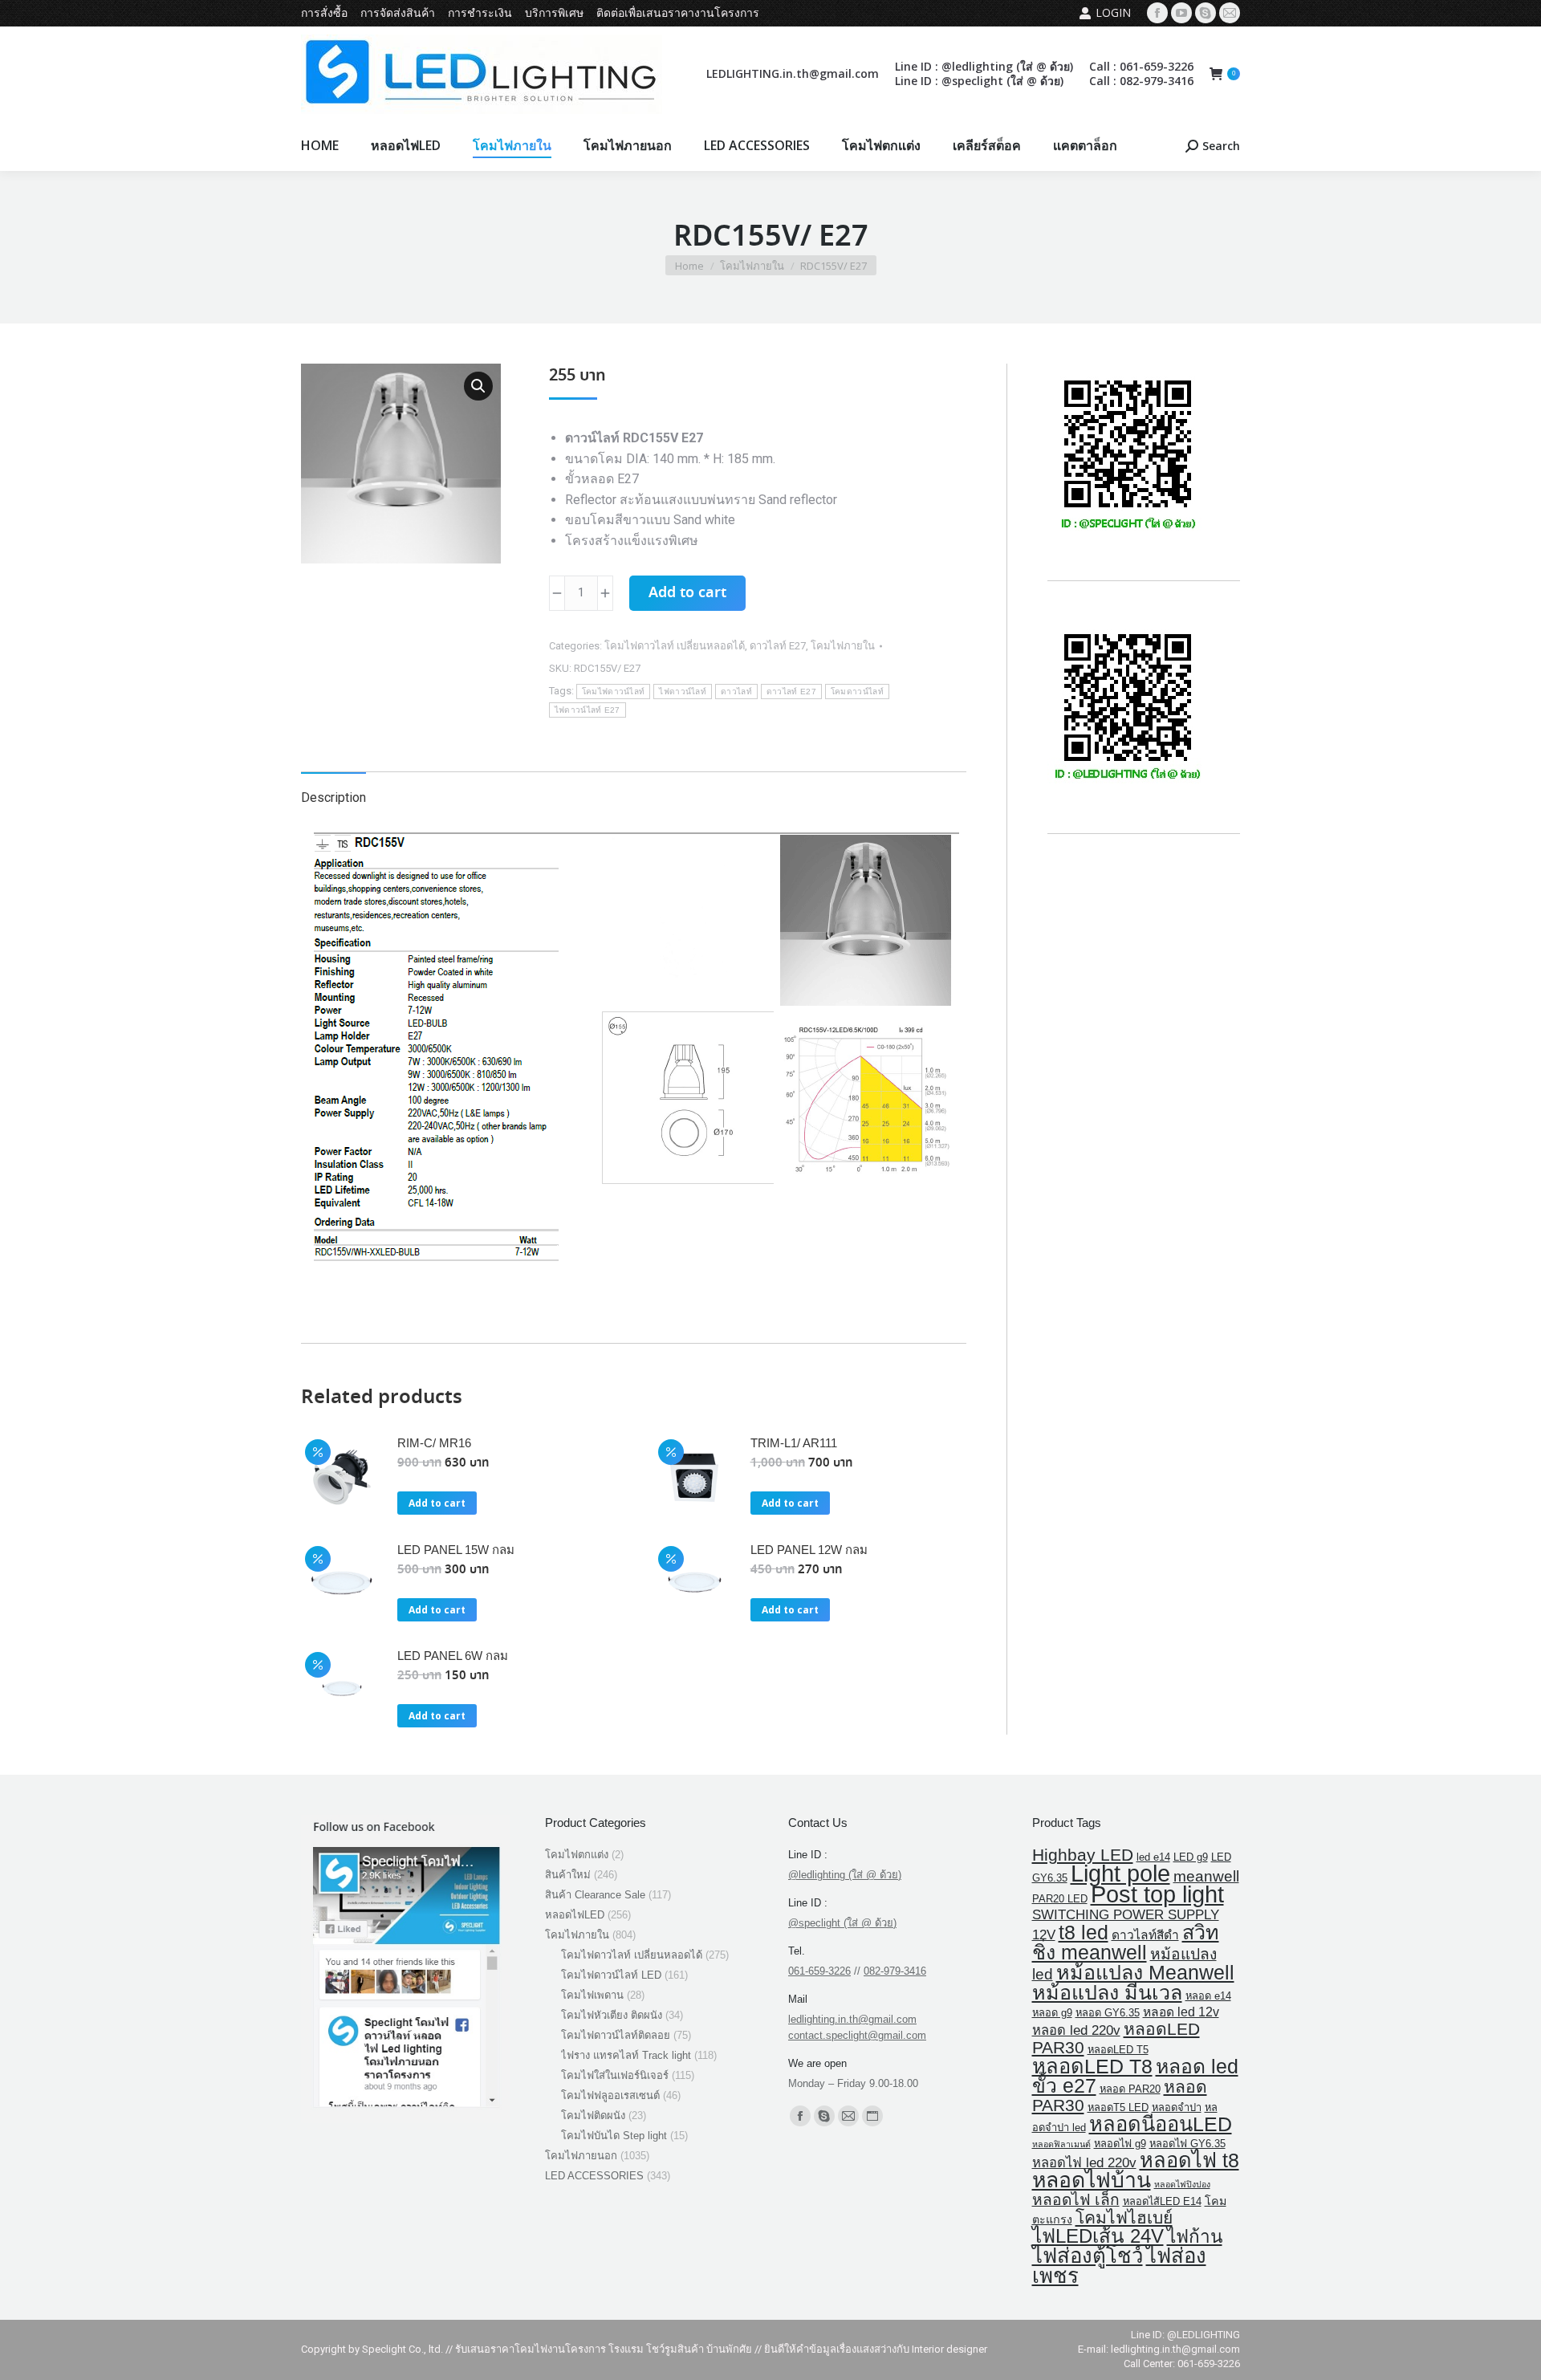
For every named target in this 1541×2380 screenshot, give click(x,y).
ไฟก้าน (1195, 2237)
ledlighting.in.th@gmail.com (852, 2019)
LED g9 (1191, 1857)
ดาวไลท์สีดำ (1145, 1935)
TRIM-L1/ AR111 (794, 1443)
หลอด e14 (1208, 1996)
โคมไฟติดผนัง (593, 2116)
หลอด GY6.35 (1108, 2013)
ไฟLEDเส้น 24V (1098, 2236)
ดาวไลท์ (736, 692)
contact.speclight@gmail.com (857, 2035)
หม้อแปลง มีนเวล (1107, 1992)
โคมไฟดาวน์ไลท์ (614, 692)
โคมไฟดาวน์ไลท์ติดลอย (616, 2035)
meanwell (1206, 1876)
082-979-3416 (895, 1971)
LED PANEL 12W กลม (809, 1550)
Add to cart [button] (437, 1503)
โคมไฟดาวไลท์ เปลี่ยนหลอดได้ (675, 646)
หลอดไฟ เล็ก (1076, 2200)
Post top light (1157, 1894)
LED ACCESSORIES (594, 2176)
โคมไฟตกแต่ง (577, 1855)
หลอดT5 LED (1118, 2107)
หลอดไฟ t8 (1189, 2160)
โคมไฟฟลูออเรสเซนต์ (610, 2095)
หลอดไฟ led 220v (1084, 2163)
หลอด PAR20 (1130, 2089)
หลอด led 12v (1181, 2012)
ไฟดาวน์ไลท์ (683, 692)
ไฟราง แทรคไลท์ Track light (626, 2055)
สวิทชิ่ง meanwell (1126, 1942)
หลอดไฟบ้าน (1092, 2180)
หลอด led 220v (1076, 2030)
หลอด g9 (1052, 2013)
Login (1113, 12)
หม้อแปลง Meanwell (1145, 1972)
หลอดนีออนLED (1161, 2124)
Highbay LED (1083, 1855)
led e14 (1153, 1857)
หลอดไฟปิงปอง (1182, 2184)
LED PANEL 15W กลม (456, 1550)
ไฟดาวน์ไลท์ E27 (588, 710)
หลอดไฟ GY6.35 (1187, 2144)
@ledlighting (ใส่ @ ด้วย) (845, 1875)
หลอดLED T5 (1118, 2050)
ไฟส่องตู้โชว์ (1088, 2256)
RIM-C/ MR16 (434, 1443)
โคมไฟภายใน (843, 646)
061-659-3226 (819, 1971)
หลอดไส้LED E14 (1162, 2201)
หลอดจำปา (1177, 2107)
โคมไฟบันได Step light (614, 2136)
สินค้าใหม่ (568, 1875)
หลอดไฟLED (575, 1915)
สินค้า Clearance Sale (595, 1895)
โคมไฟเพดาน (592, 1995)
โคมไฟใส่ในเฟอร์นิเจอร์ (615, 2075)
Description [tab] (333, 797)
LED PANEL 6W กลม (453, 1656)
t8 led (1084, 1932)
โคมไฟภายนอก (581, 2156)
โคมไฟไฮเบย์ (1124, 2217)
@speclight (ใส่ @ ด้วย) (842, 1923)
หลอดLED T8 (1092, 2066)
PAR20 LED (1060, 1899)
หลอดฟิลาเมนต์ (1061, 2144)
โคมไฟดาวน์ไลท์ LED (611, 1975)
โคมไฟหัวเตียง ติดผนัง (612, 2015)
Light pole (1120, 1873)
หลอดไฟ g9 (1120, 2144)
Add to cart (687, 593)
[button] (478, 386)
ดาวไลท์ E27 (778, 646)
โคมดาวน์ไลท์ (857, 692)
